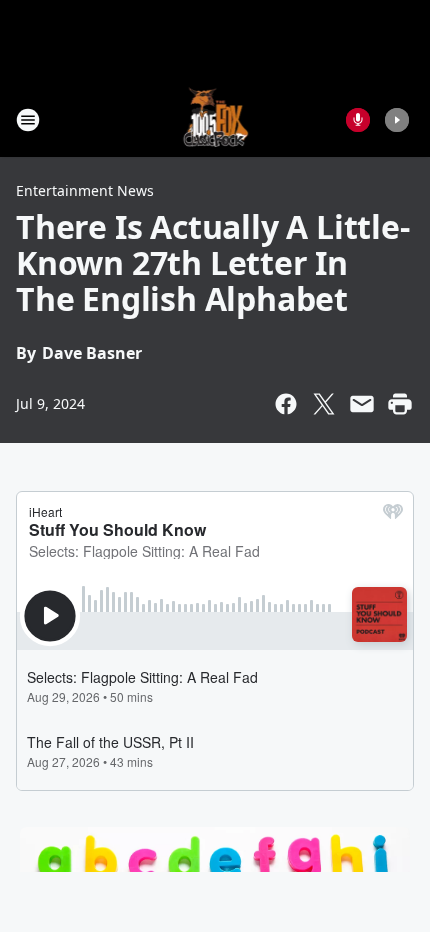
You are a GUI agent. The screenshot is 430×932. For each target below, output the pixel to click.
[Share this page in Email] (362, 404)
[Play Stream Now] (397, 120)
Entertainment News (85, 190)
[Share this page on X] (324, 404)
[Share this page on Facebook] (286, 404)
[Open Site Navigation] (28, 120)
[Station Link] (215, 119)
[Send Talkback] (358, 120)
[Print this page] (400, 404)
